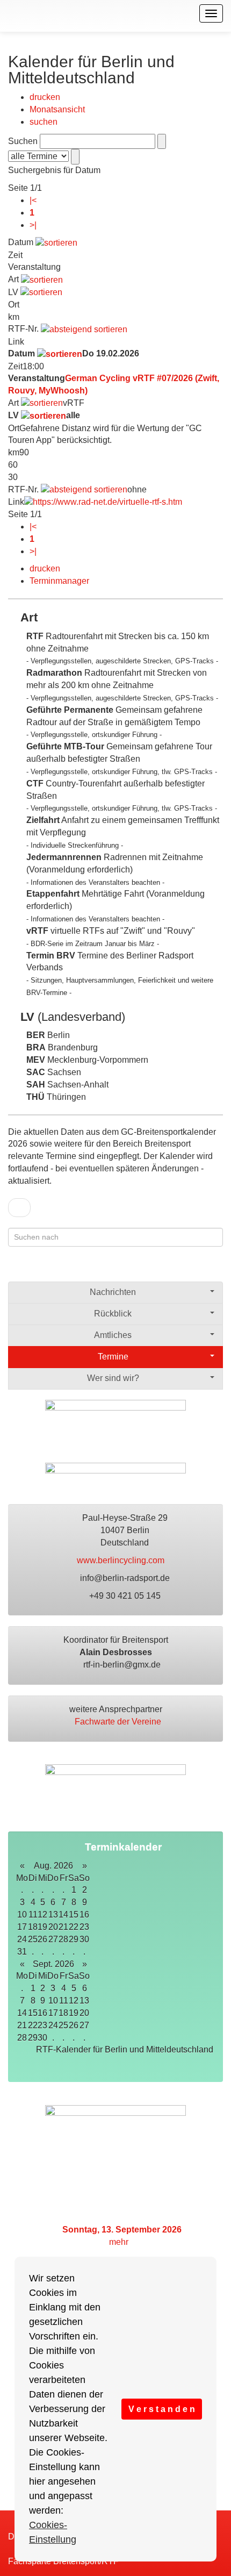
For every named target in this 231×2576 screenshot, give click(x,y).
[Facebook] (174, 1269)
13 (84, 2001)
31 (22, 1952)
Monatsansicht (57, 109)
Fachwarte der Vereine (119, 1722)
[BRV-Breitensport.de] (7, 13)
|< (33, 200)
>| (33, 225)
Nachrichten (113, 1292)
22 (74, 1927)
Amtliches (113, 1335)
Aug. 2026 (53, 1866)
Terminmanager (59, 581)
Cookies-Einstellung (53, 2532)
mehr (120, 2242)
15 (74, 1915)
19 (74, 2013)
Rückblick (113, 1314)
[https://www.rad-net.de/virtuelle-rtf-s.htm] (103, 502)
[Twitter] (195, 1269)
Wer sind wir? (113, 1378)
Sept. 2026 (53, 1964)
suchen (44, 122)
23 (84, 1927)
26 (74, 2025)
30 (84, 1939)
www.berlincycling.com (122, 1560)
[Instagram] (216, 1269)
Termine (113, 1357)
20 (84, 2013)
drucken (45, 97)
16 (84, 1915)
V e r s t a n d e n (162, 2409)
